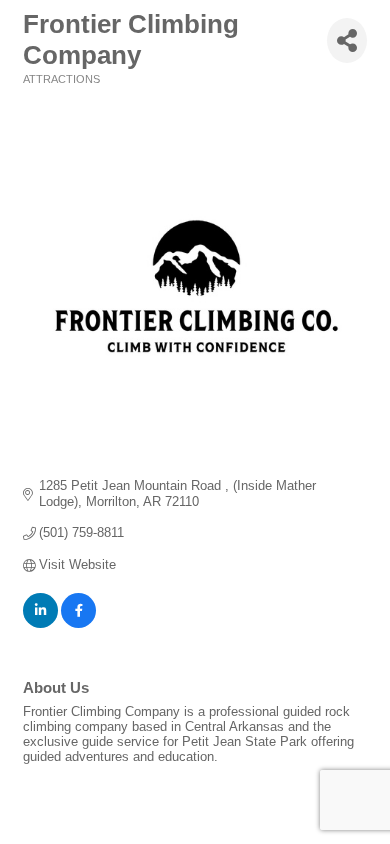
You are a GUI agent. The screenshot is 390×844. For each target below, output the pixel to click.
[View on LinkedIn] (40, 623)
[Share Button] (347, 40)
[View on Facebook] (78, 623)
